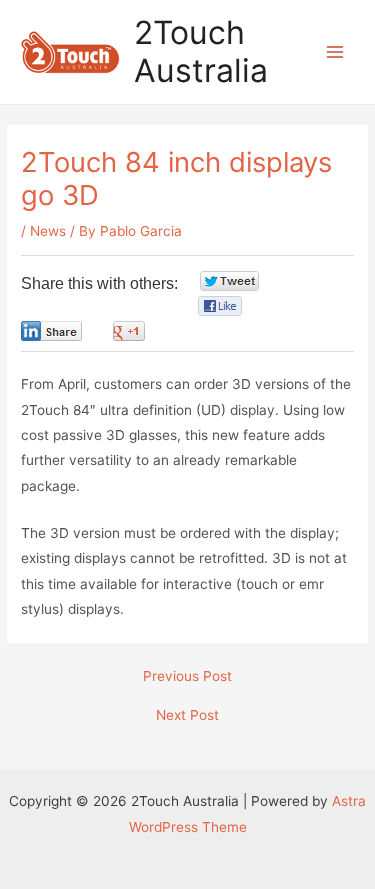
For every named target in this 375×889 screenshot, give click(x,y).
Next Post (187, 716)
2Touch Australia (201, 51)
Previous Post (187, 677)
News (48, 231)
